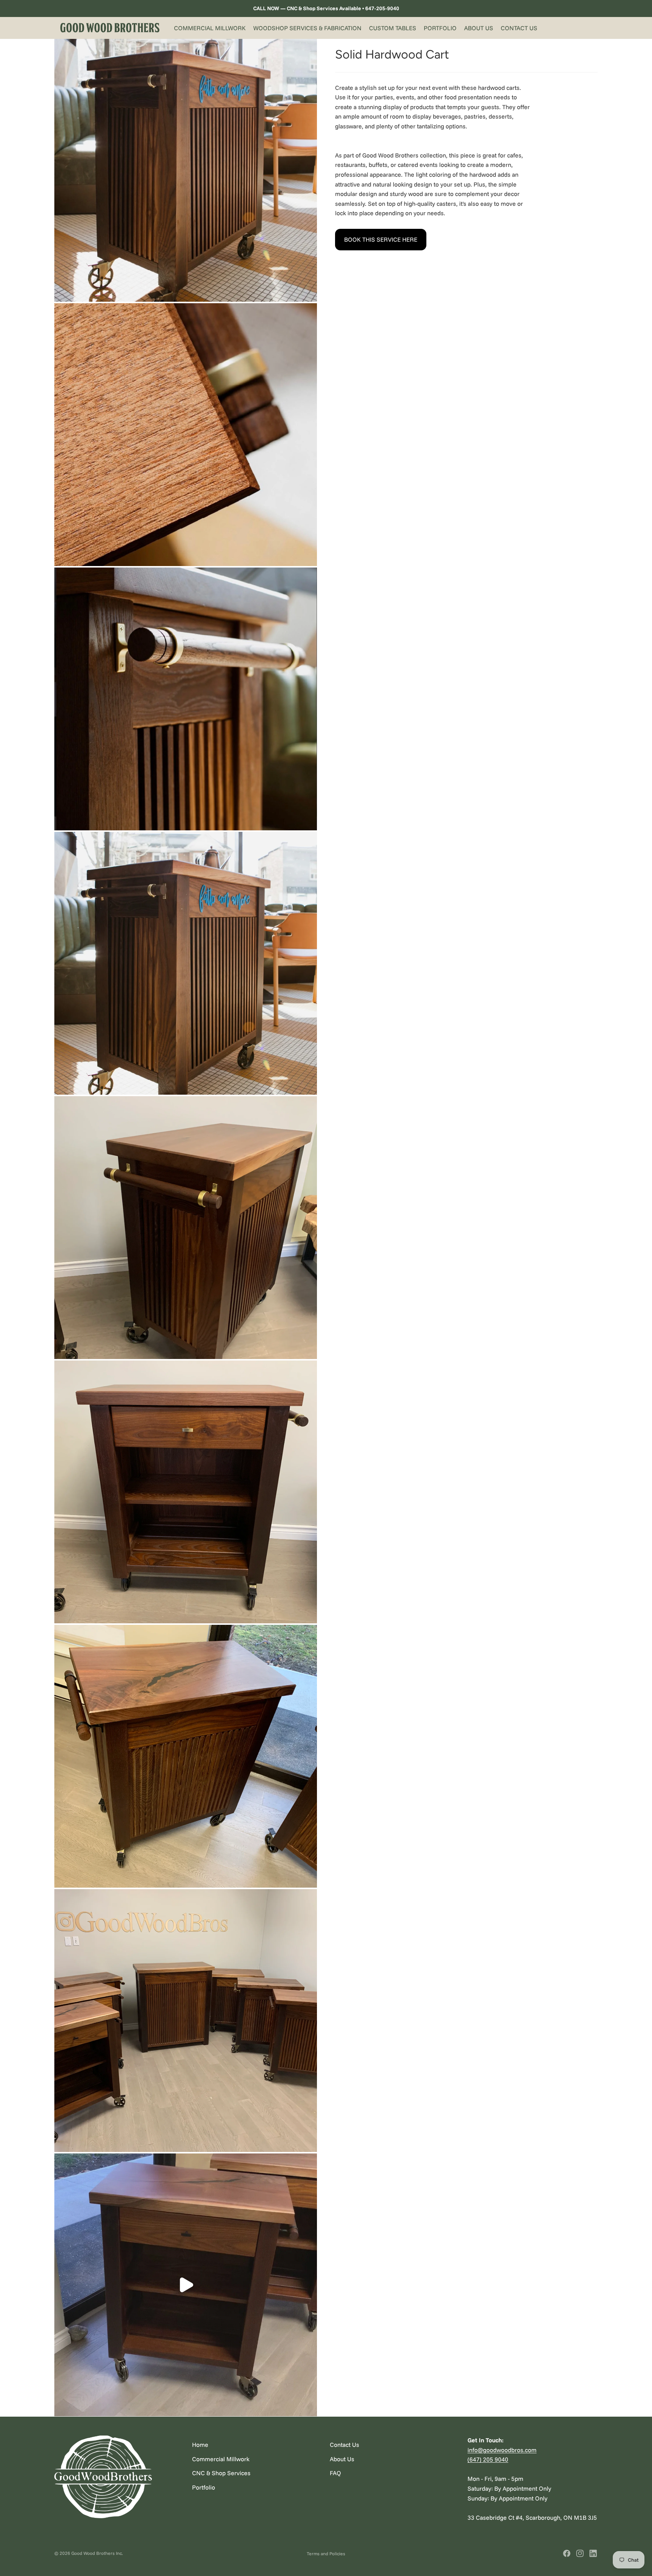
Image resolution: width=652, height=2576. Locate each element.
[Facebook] (567, 2553)
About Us (342, 2459)
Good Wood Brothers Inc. (97, 2553)
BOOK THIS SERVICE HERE (381, 239)
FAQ (335, 2473)
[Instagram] (580, 2553)
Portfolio (204, 2487)
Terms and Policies (326, 2554)
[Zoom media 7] (186, 1756)
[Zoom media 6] (186, 1492)
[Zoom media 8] (186, 2021)
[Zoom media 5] (186, 1228)
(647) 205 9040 (488, 2459)
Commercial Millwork (221, 2459)
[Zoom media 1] (186, 170)
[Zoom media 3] (186, 699)
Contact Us (344, 2445)
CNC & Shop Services (221, 2473)
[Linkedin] (593, 2553)
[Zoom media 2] (186, 435)
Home (200, 2445)
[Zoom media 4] (186, 963)
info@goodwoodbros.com (502, 2450)
